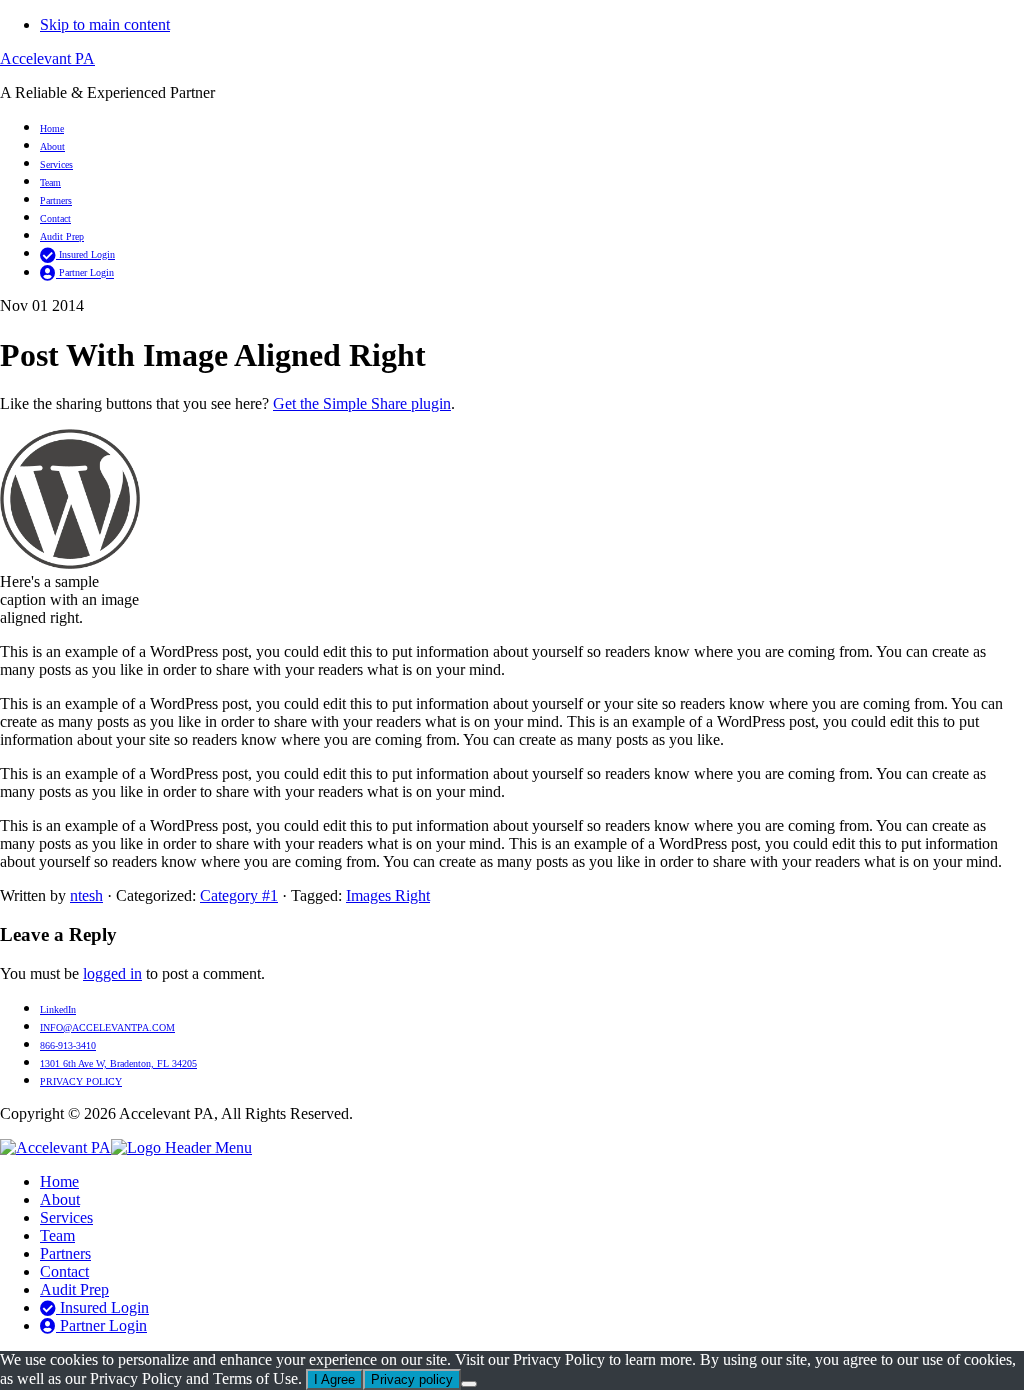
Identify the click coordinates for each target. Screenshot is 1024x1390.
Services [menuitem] (66, 1217)
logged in (112, 973)
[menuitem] (532, 1308)
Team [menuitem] (57, 1235)
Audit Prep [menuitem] (74, 1289)
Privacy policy (412, 1379)
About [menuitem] (60, 1199)
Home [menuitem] (59, 1181)
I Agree (334, 1379)
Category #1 (239, 895)
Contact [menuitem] (64, 1271)
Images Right (388, 895)
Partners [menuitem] (65, 1253)
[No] (469, 1384)
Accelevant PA (47, 58)
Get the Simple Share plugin (362, 403)
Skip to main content (105, 24)
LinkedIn (58, 1009)
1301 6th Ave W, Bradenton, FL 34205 (118, 1063)
